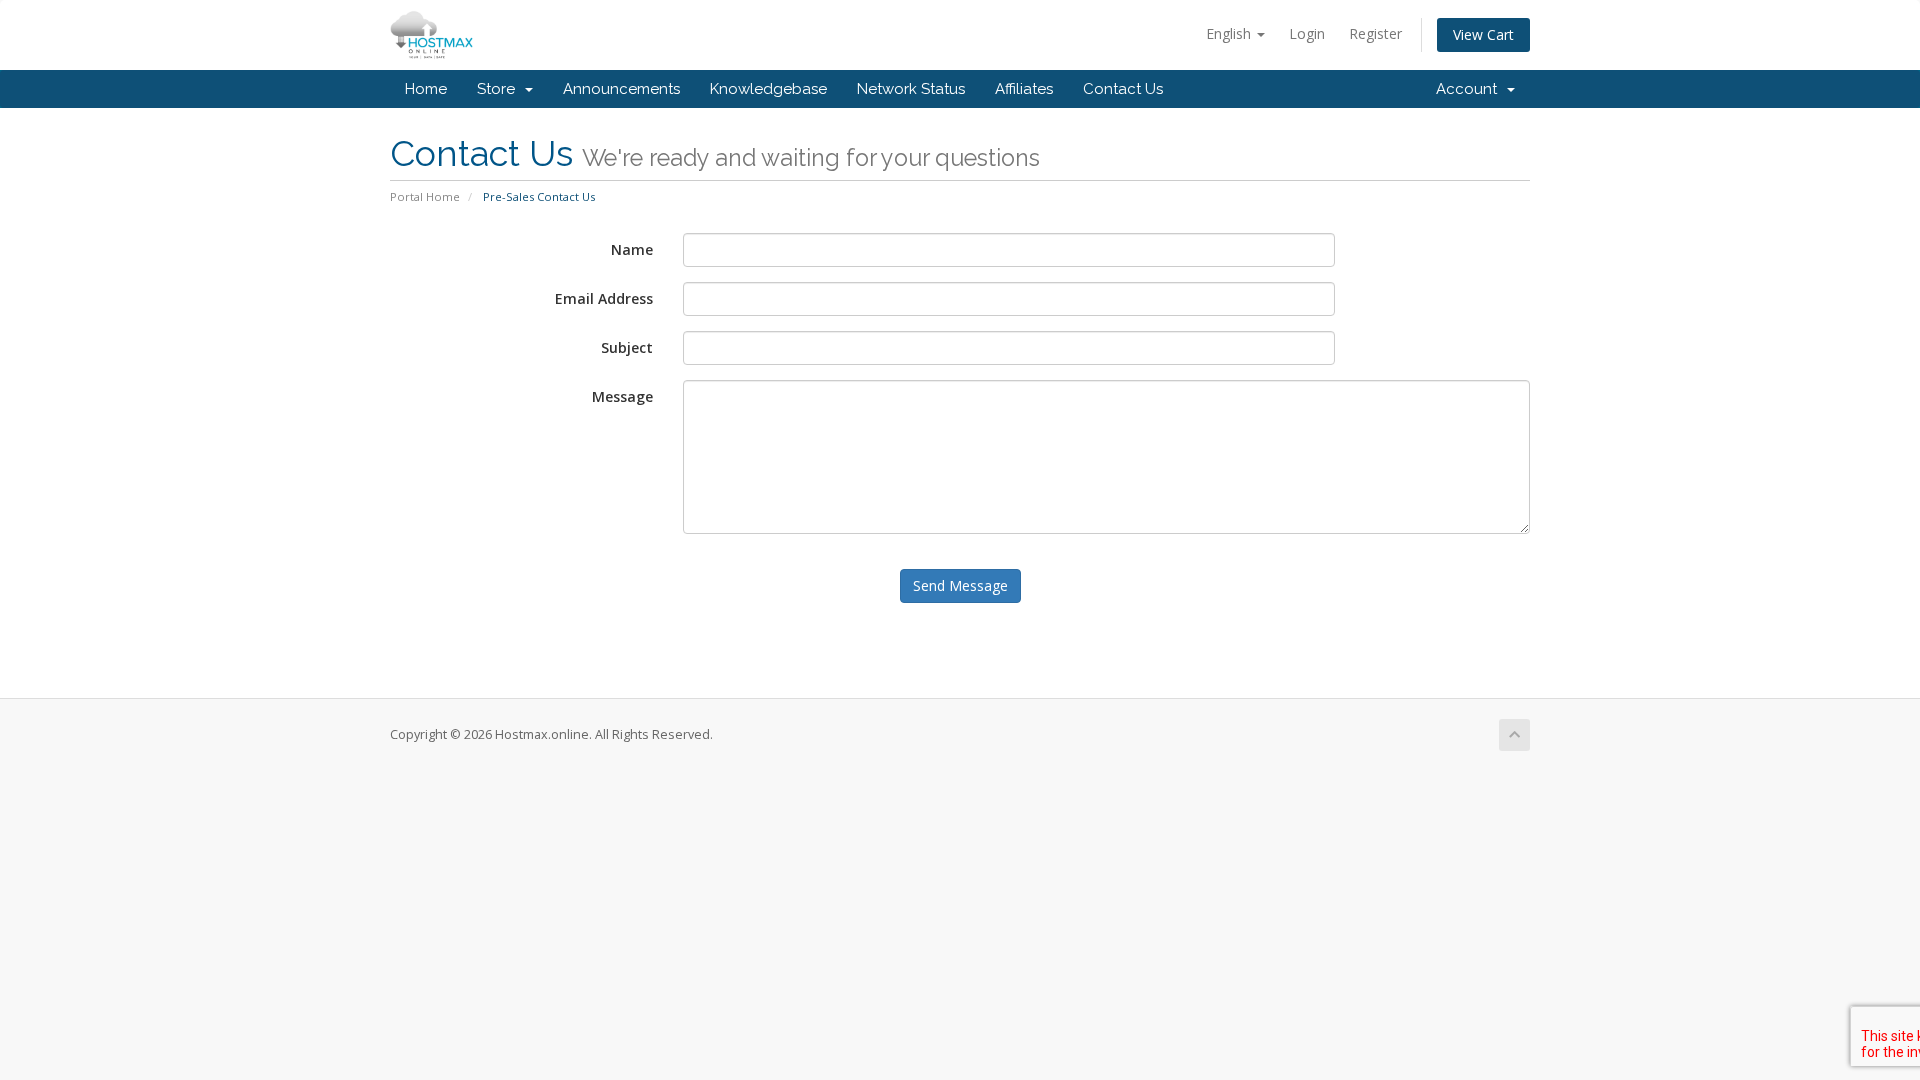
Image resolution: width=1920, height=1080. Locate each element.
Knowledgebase (768, 89)
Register (1375, 33)
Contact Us (1123, 89)
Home (426, 89)
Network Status (911, 89)
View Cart (1483, 34)
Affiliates (1024, 89)
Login (1307, 33)
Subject (627, 347)
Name (632, 249)
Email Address (604, 298)
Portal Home (425, 196)
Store (500, 89)
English (1230, 33)
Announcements (621, 89)
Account (1470, 89)
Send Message (960, 585)
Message (622, 396)
